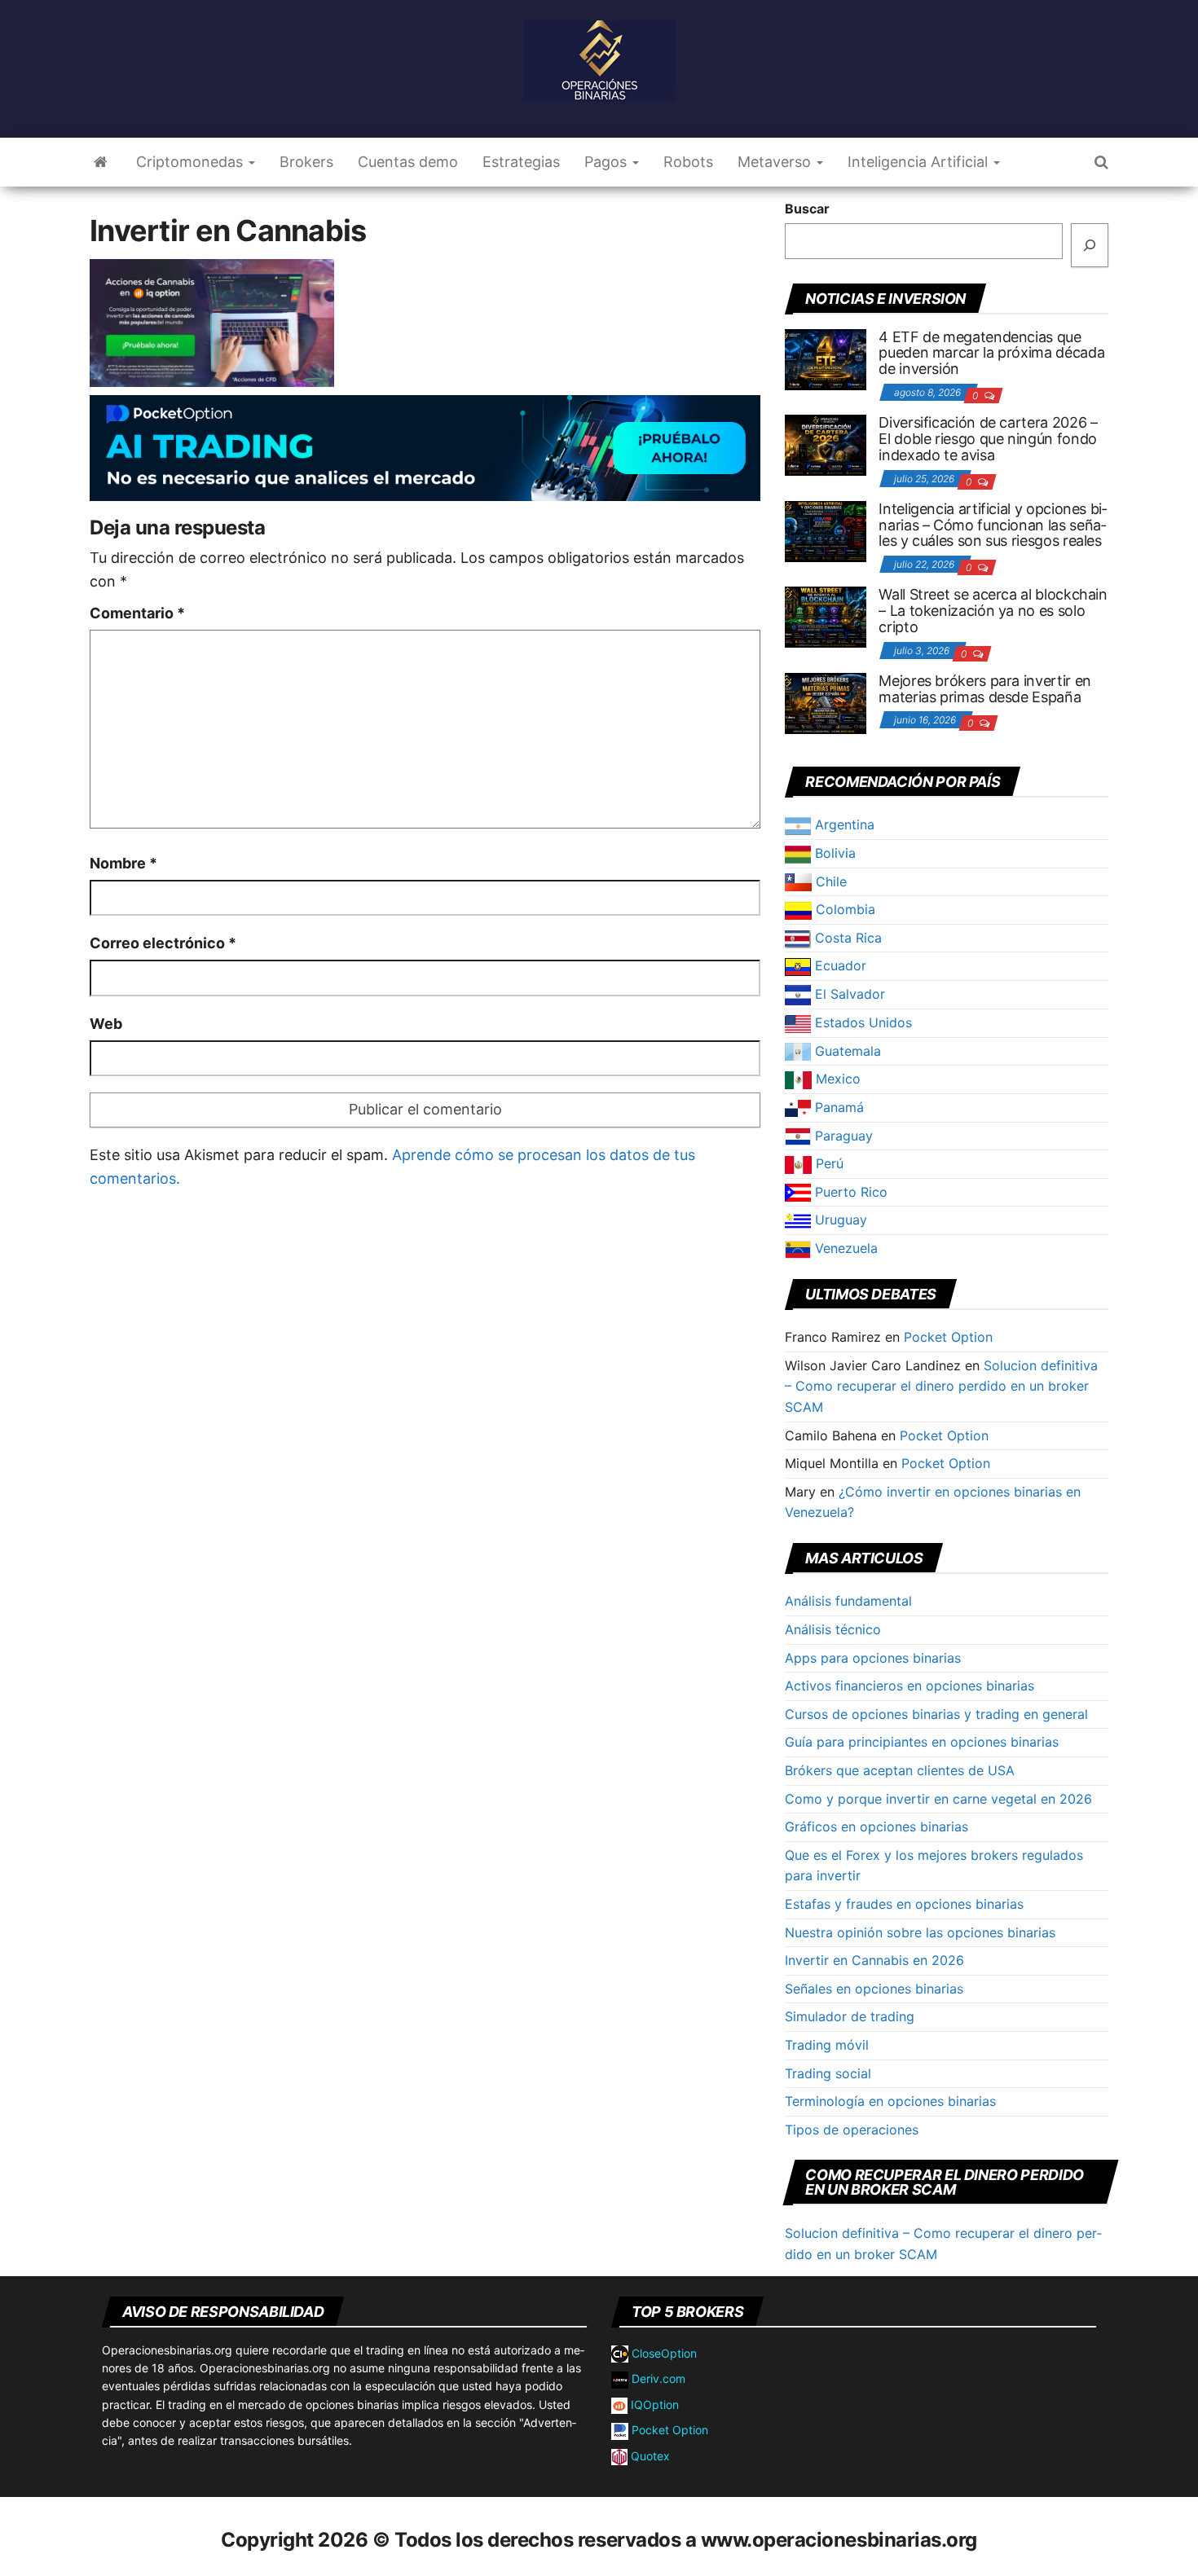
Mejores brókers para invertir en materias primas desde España (984, 689)
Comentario (137, 613)
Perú (828, 1163)
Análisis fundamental (848, 1601)
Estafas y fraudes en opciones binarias (904, 1904)
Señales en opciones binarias (874, 1989)
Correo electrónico (163, 943)
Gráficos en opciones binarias (876, 1826)
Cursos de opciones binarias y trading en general (936, 1714)
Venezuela (844, 1248)
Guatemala (846, 1051)
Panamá (837, 1107)
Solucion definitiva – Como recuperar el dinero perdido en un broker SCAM (941, 1386)
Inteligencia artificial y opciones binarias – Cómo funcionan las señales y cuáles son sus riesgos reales (993, 525)
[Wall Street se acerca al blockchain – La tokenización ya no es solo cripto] (826, 616)
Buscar (807, 209)
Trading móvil (827, 2045)
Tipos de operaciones (852, 2130)
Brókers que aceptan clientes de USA (900, 1770)
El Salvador (848, 994)
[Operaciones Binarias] (101, 162)
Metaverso (776, 162)
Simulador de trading (850, 2016)
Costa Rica (846, 938)
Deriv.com (657, 2378)
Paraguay (842, 1136)
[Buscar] (1090, 245)
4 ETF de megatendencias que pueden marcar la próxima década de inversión (991, 353)
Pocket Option (948, 1337)
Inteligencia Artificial (920, 162)
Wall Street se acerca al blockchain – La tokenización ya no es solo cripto (993, 611)
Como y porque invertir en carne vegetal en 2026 (938, 1799)
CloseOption (663, 2353)
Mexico (836, 1079)
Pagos (608, 162)
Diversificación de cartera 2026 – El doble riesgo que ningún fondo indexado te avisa (988, 439)
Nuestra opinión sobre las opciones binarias (920, 1932)
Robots (688, 162)
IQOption (653, 2405)
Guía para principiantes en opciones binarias (922, 1742)
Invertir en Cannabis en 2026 (874, 1960)
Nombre (123, 863)
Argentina (843, 824)
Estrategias (521, 162)
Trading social (828, 2073)
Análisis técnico (833, 1629)
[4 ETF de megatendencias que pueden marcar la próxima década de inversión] (826, 358)
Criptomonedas (192, 162)
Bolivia (833, 853)
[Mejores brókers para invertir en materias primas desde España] (826, 702)
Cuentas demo (408, 162)
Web (106, 1024)
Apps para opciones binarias (873, 1658)
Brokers (306, 162)
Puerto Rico (849, 1192)
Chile (829, 881)
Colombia (843, 909)
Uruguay (839, 1220)
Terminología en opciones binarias (890, 2101)
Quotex (649, 2456)
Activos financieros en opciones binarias (910, 1686)
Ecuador (839, 965)
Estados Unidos (861, 1022)
